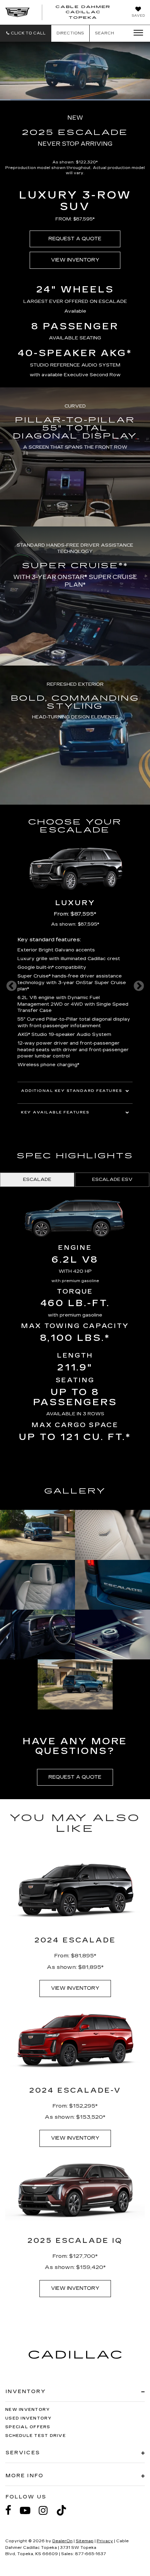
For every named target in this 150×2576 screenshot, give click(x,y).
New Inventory (28, 2410)
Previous (11, 986)
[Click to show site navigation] (136, 33)
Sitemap (85, 2541)
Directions (70, 33)
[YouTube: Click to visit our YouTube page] (29, 2510)
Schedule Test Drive (36, 2436)
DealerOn (62, 2541)
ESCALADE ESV (112, 1180)
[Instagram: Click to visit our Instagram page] (47, 2510)
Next (139, 986)
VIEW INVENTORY (75, 260)
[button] (26, 33)
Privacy (105, 2541)
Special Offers (28, 2427)
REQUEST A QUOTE (75, 239)
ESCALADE (37, 1180)
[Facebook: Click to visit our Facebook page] (12, 2510)
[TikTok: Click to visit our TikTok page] (65, 2510)
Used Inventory (29, 2418)
